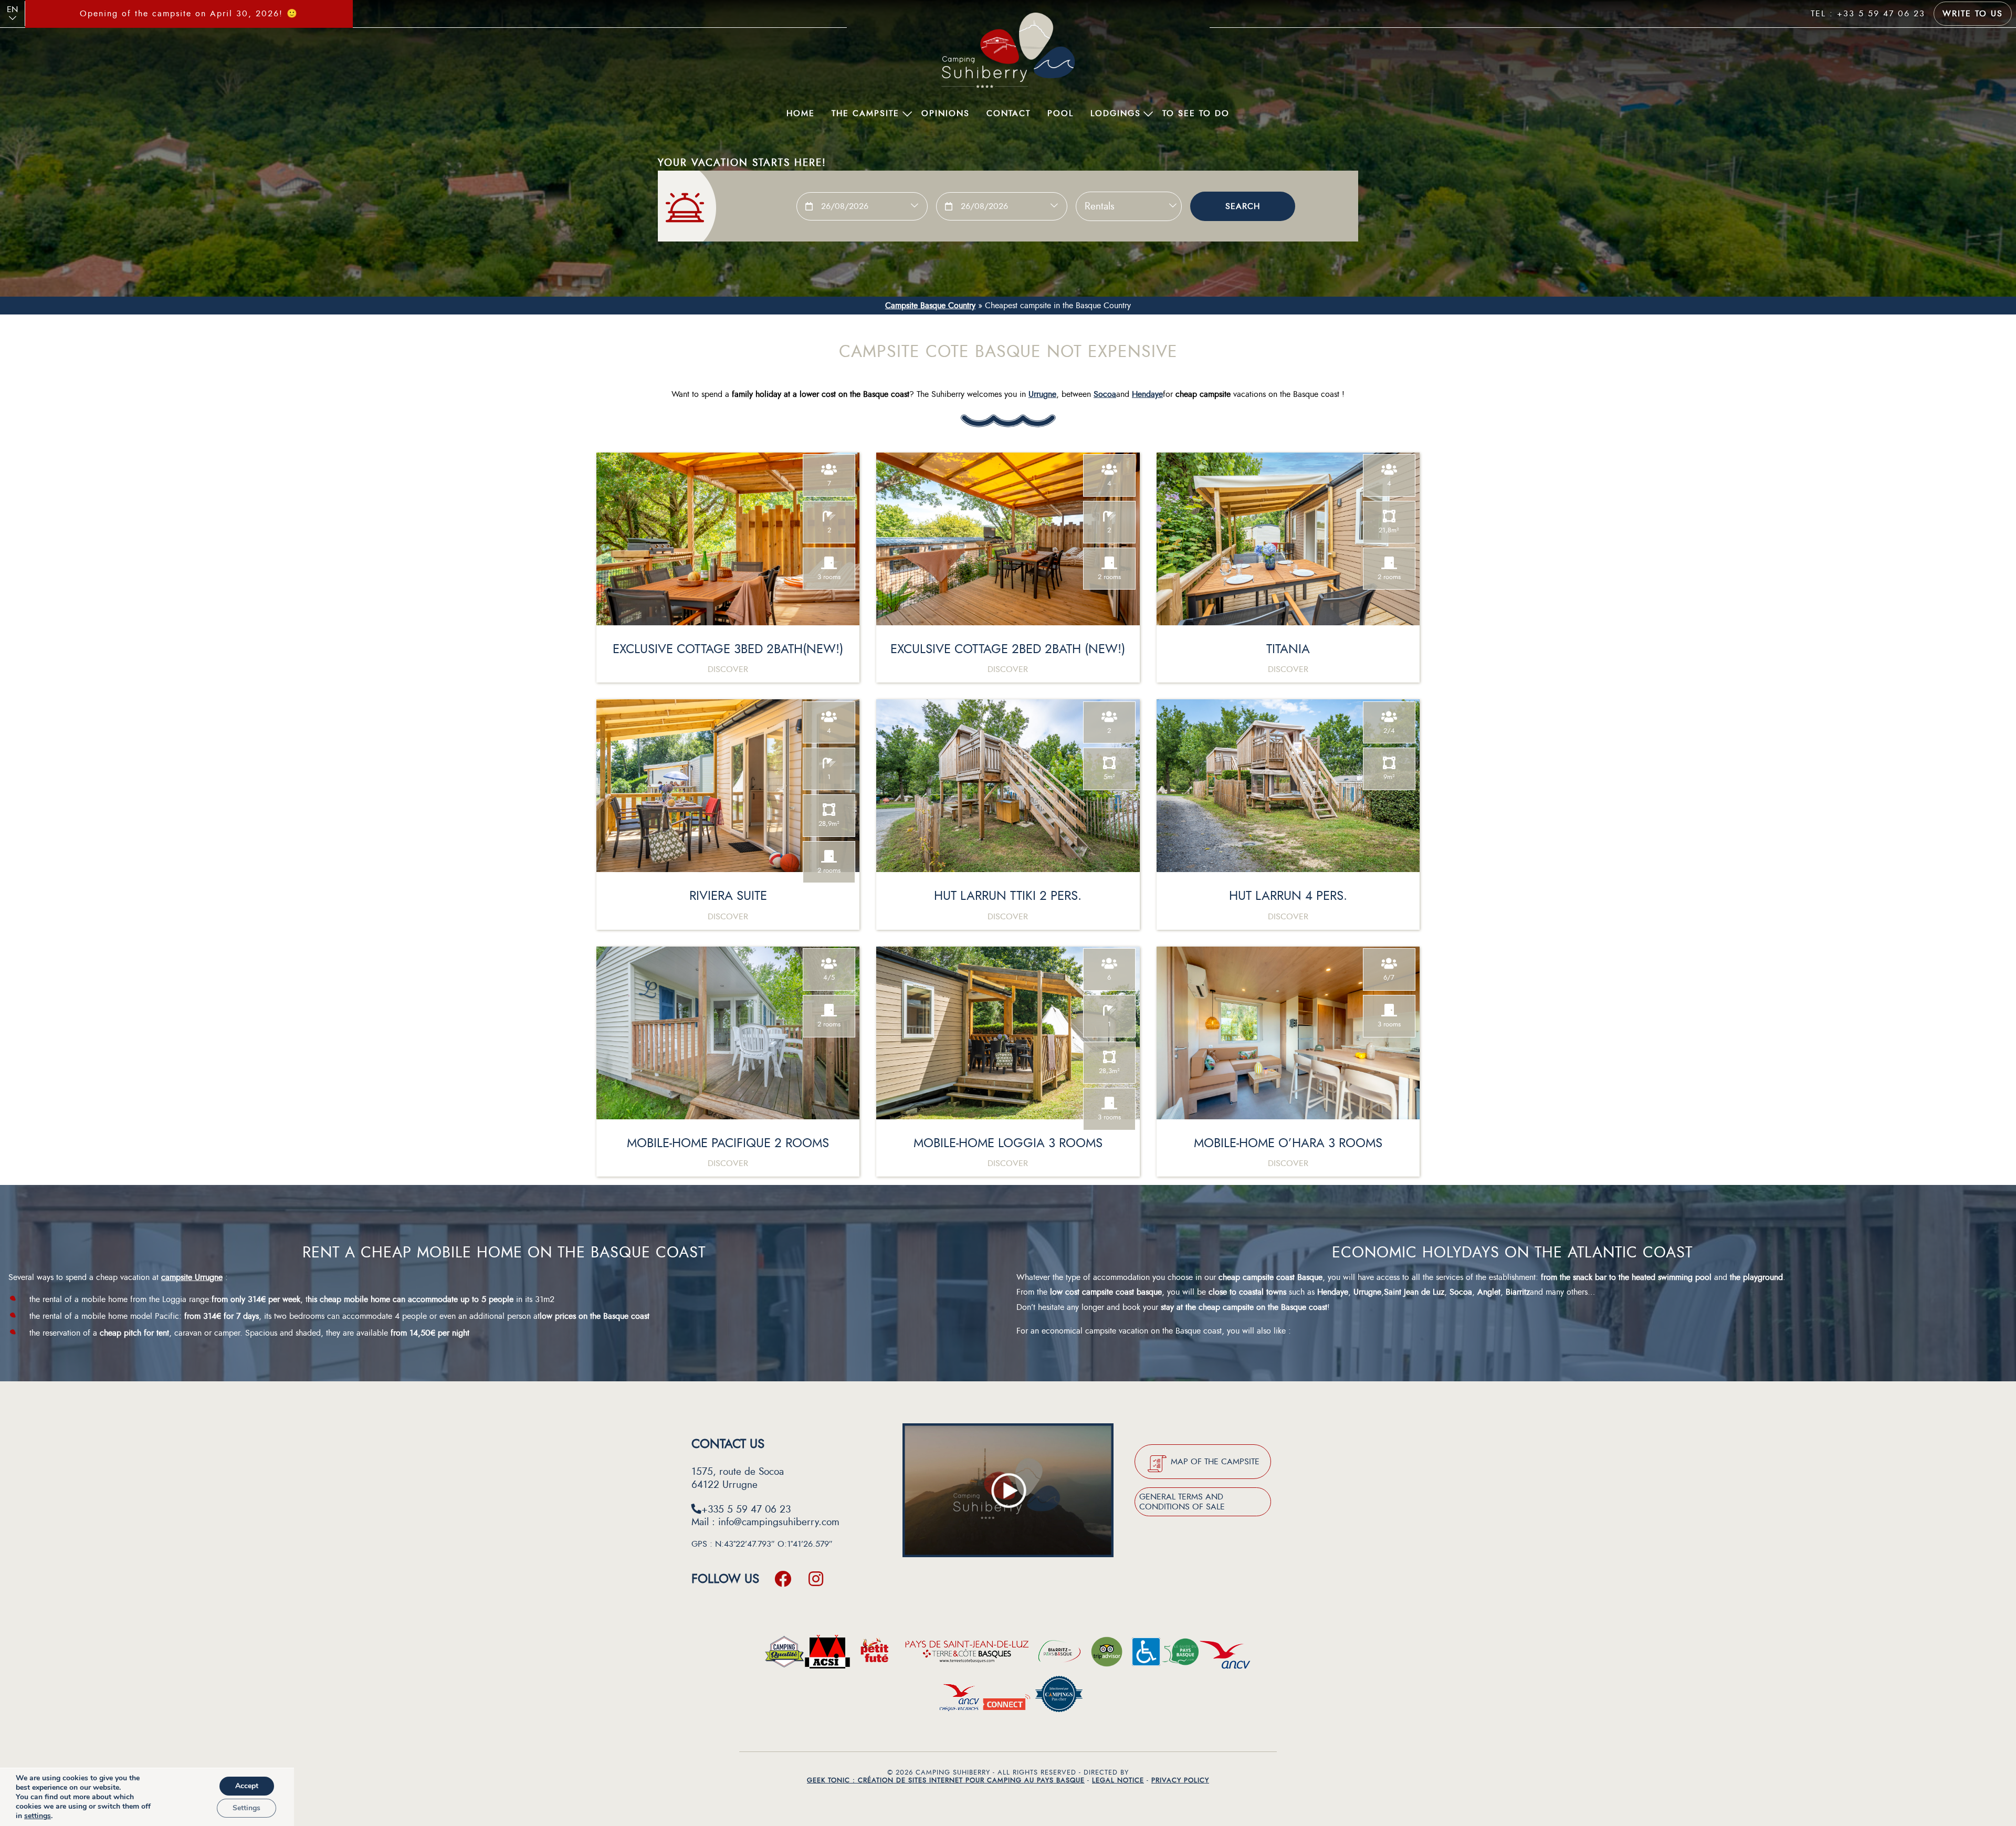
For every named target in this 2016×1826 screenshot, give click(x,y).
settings (38, 1816)
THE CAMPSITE (865, 113)
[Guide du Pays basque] (1180, 1655)
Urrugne (1042, 394)
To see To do (1196, 113)
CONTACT (1009, 113)
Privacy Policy (1180, 1780)
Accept (247, 1786)
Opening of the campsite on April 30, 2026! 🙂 (189, 14)
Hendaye (1147, 394)
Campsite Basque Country (930, 306)
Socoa (1105, 394)
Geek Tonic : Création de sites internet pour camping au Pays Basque (946, 1780)
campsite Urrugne (192, 1277)
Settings (246, 1808)
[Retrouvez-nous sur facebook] (783, 1579)
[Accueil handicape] (1146, 1655)
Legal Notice (1118, 1780)
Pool (1060, 113)
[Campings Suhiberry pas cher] (1059, 1697)
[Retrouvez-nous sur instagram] (816, 1579)
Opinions (946, 113)
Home (801, 113)
